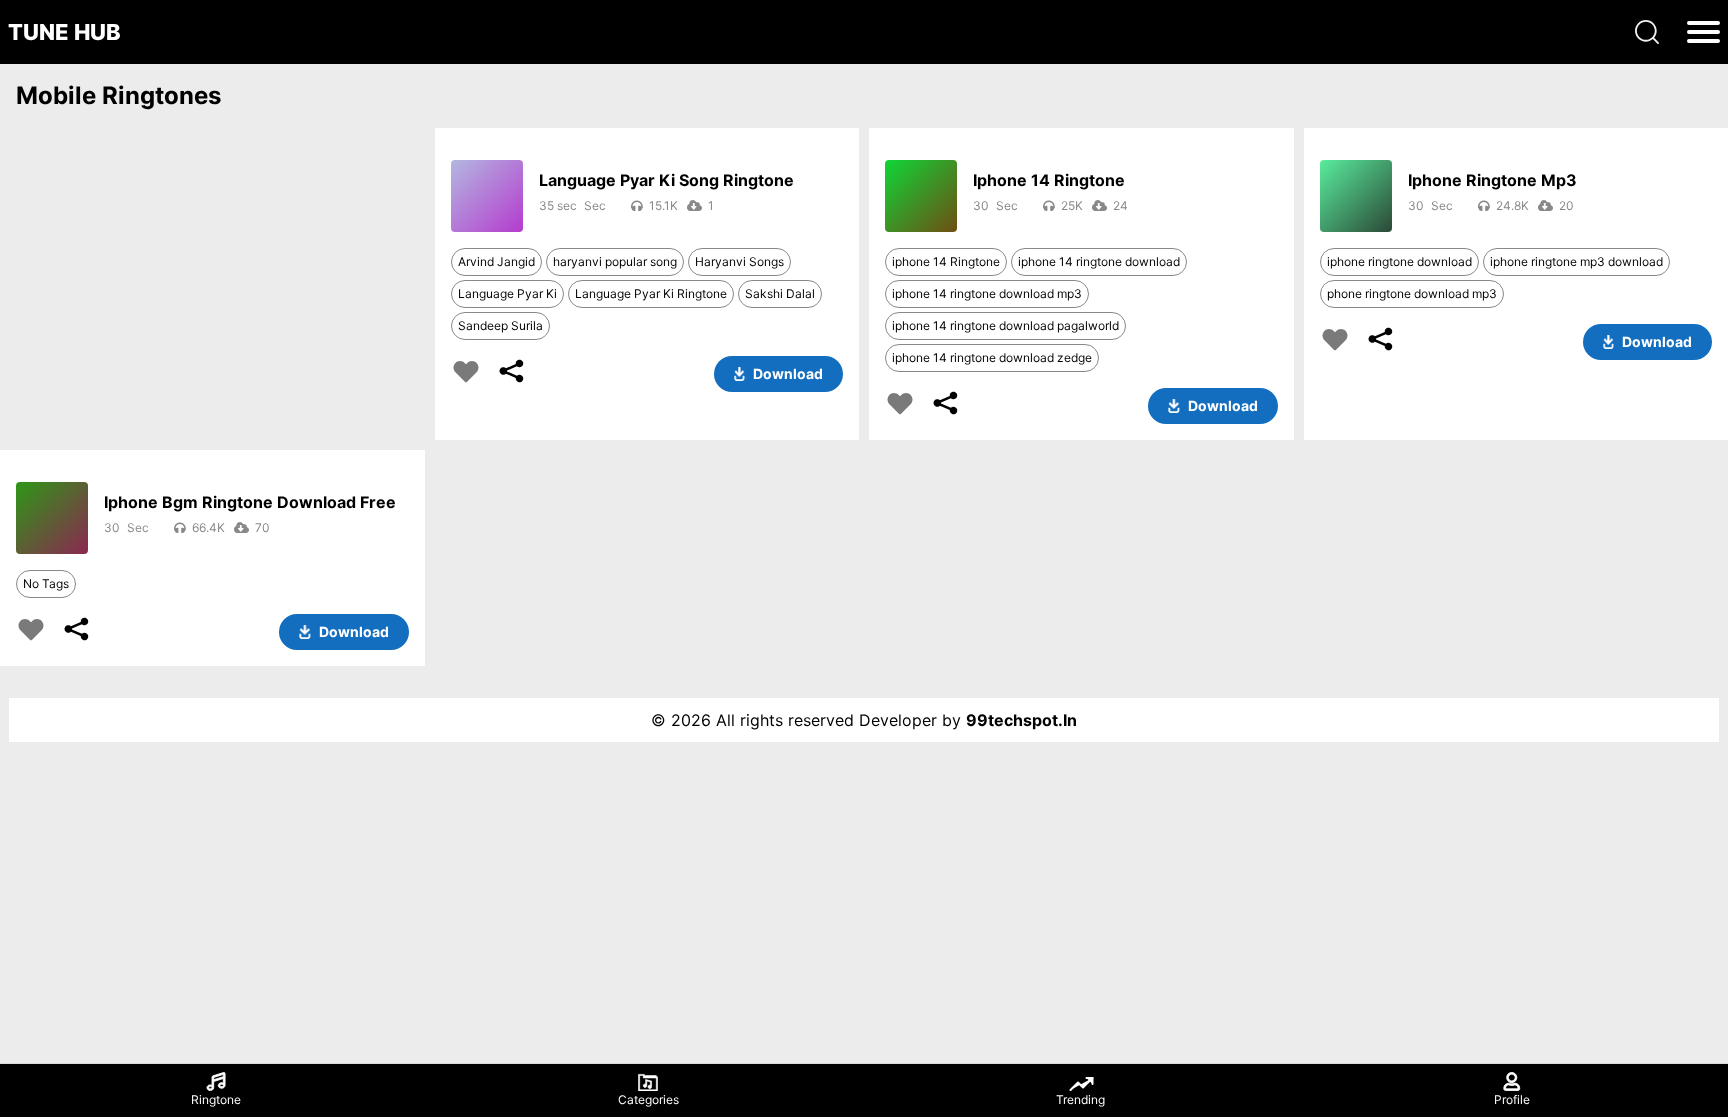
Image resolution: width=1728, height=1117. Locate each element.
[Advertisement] (212, 276)
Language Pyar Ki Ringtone (651, 293)
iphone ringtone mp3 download (1576, 261)
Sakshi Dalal (780, 293)
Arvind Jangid (496, 261)
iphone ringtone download (1399, 261)
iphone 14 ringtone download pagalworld (1005, 325)
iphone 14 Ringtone (946, 261)
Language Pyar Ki (507, 293)
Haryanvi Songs (739, 261)
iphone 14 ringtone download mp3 (987, 293)
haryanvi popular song (615, 261)
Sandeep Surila (500, 325)
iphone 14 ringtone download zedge (992, 357)
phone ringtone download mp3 (1412, 293)
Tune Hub (64, 32)
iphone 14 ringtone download (1099, 261)
